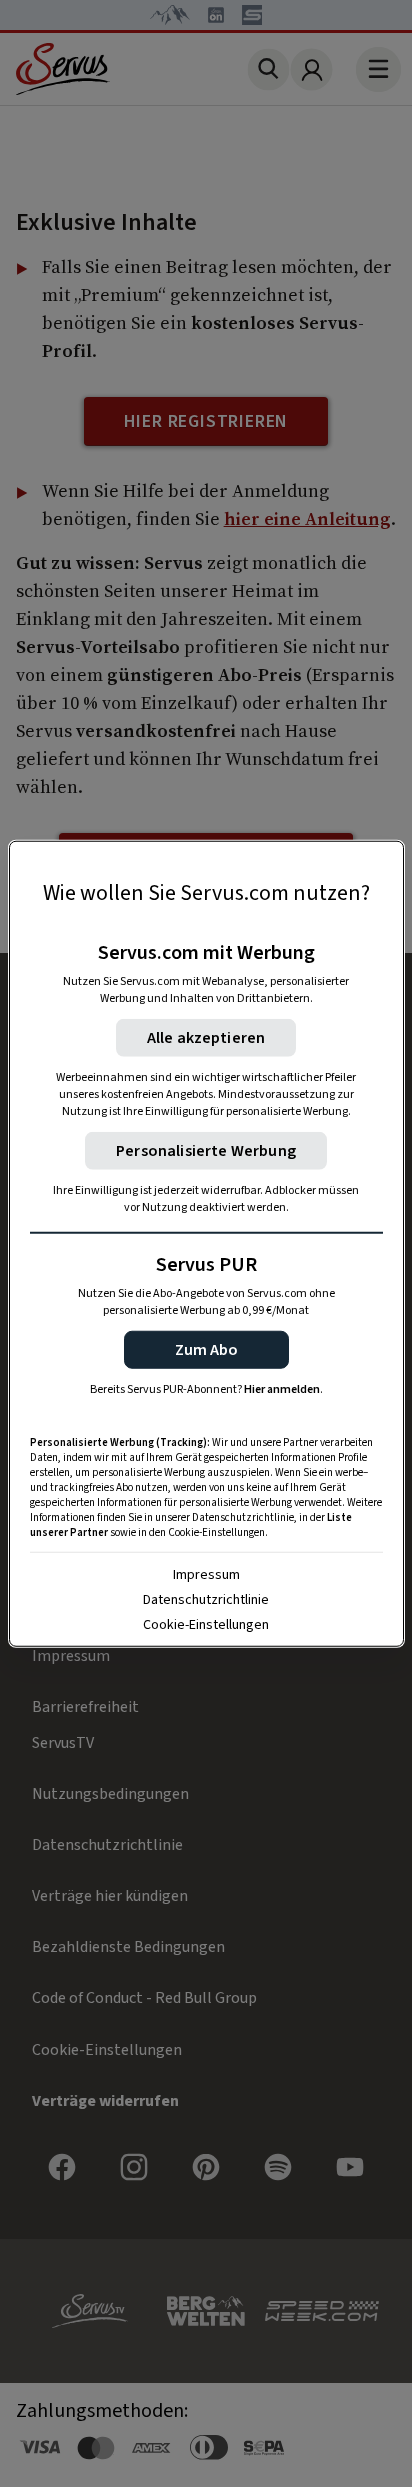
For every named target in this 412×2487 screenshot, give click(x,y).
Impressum (206, 1575)
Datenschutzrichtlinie (206, 1600)
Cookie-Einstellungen (206, 1625)
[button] (206, 1350)
